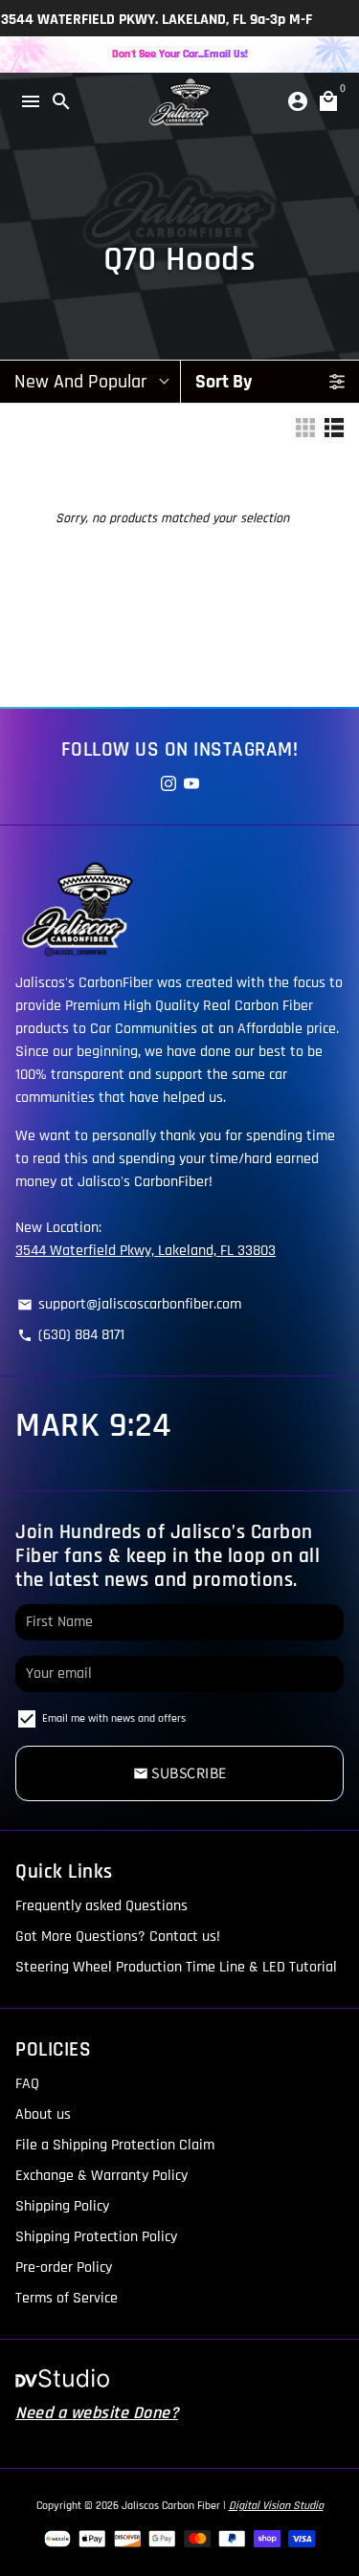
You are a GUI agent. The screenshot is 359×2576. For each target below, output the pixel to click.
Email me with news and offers (114, 1718)
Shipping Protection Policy (96, 2237)
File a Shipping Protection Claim (115, 2145)
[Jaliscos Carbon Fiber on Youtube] (191, 785)
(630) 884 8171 (71, 1335)
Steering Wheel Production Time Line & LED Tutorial (176, 1967)
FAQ (27, 2084)
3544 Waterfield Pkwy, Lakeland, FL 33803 (146, 1251)
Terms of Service (67, 2298)
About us (43, 2114)
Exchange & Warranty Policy (101, 2176)
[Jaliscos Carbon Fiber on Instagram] (168, 785)
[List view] (334, 428)
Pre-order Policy (64, 2268)
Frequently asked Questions (101, 1906)
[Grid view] (305, 428)
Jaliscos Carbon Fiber (171, 2506)
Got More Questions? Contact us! (118, 1937)
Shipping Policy (62, 2206)
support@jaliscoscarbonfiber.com (129, 1304)
